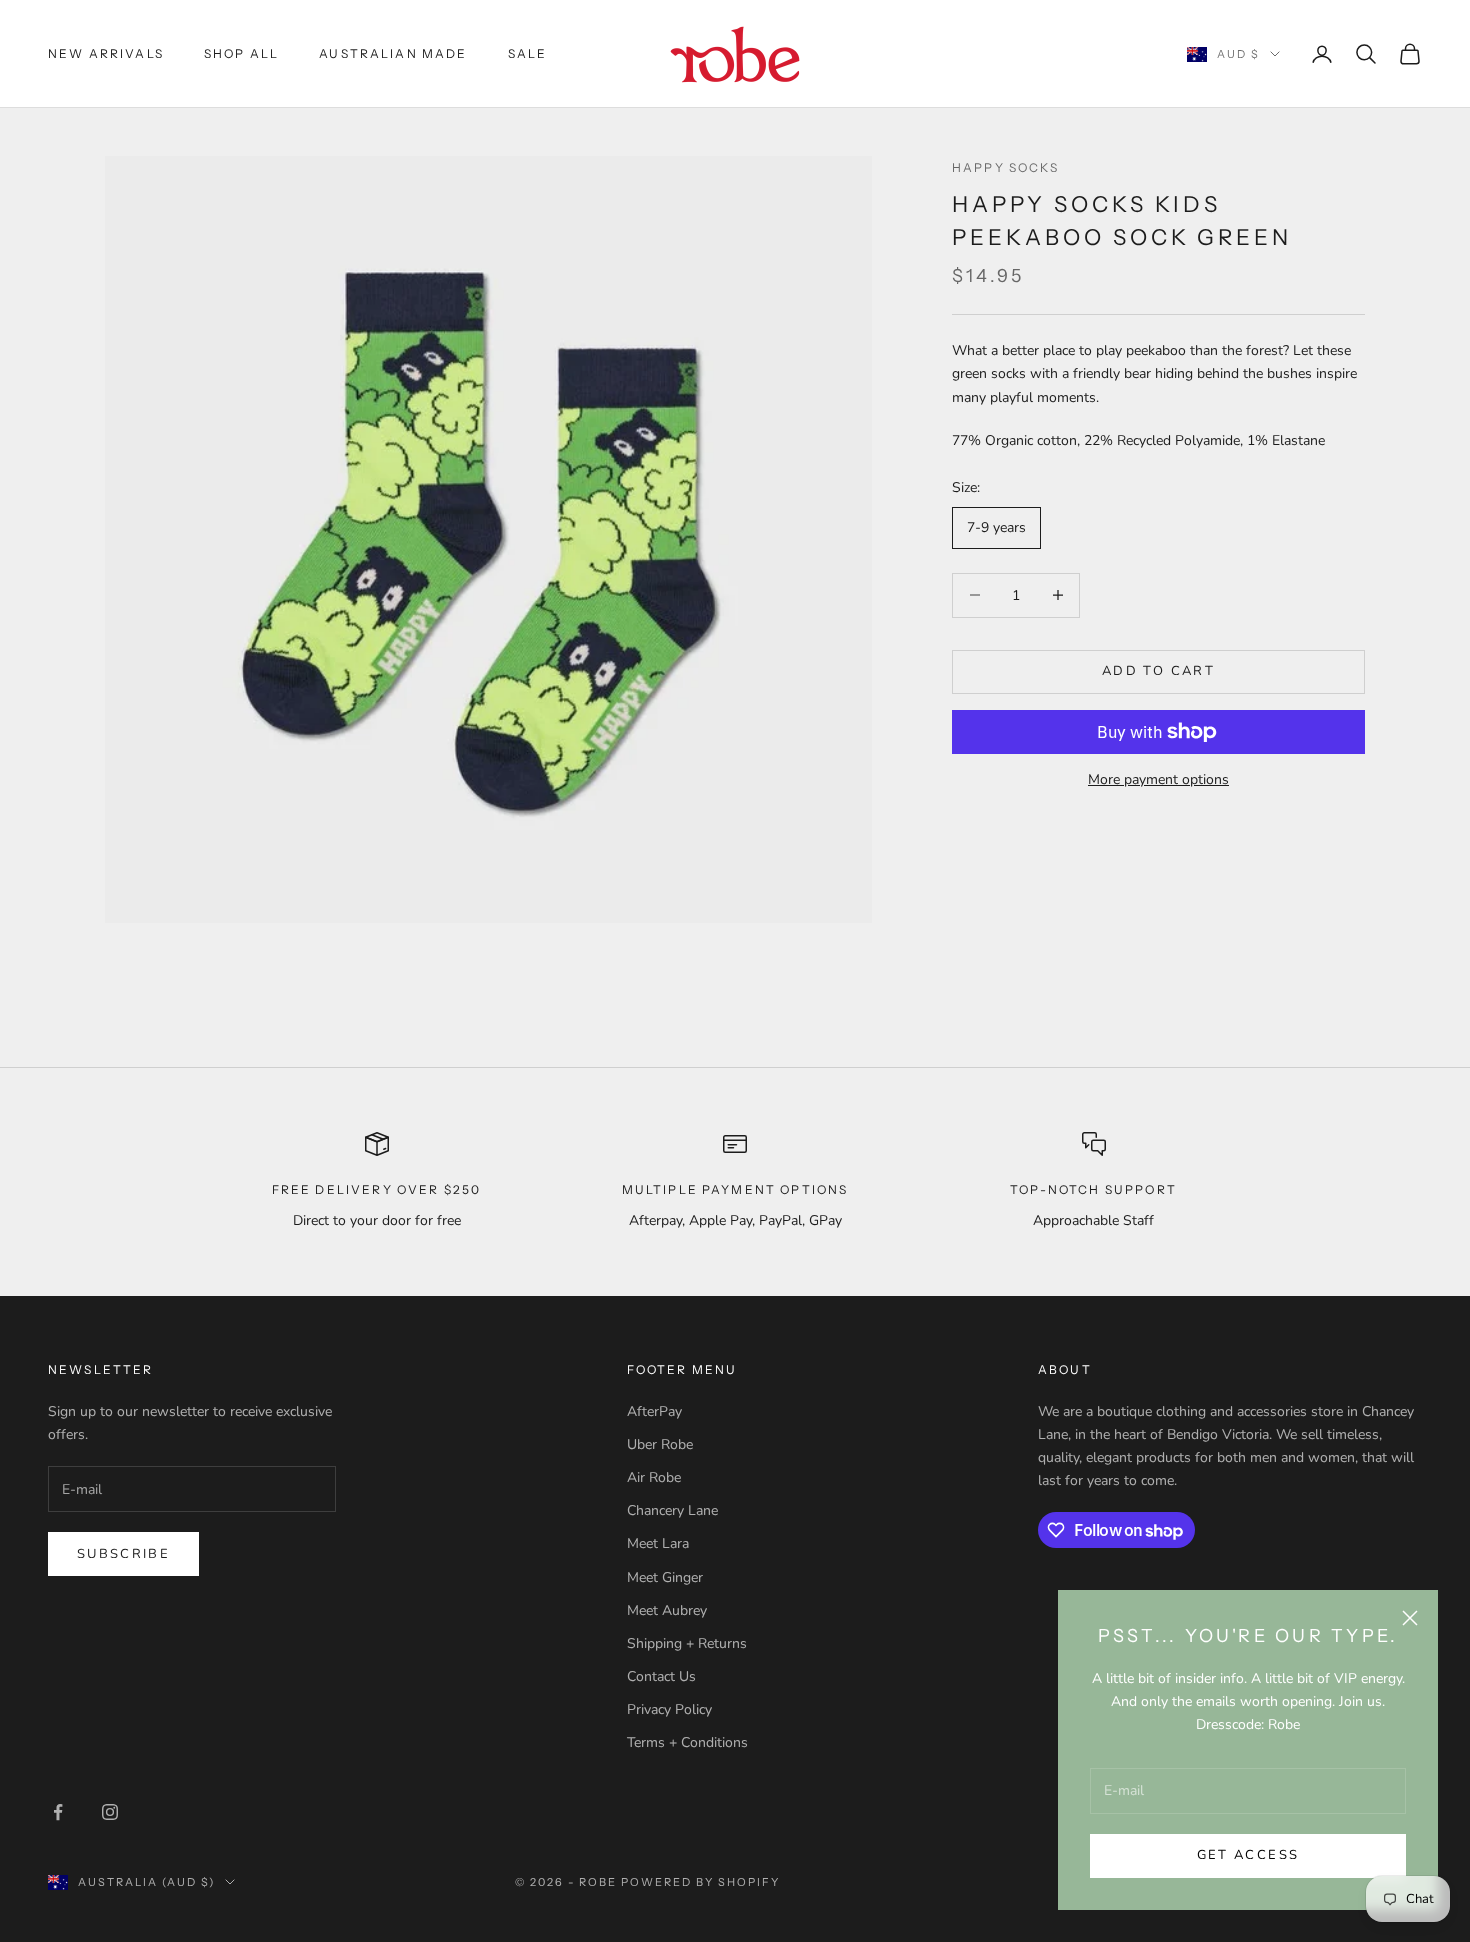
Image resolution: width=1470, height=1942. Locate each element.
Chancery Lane (672, 1510)
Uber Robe (660, 1444)
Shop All (241, 53)
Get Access (1248, 1855)
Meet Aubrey (667, 1610)
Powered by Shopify (700, 1882)
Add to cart (1158, 671)
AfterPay (654, 1411)
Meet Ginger (665, 1577)
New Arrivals (106, 53)
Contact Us (661, 1676)
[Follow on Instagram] (110, 1812)
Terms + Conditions (687, 1742)
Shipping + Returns (687, 1643)
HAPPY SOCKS (1005, 167)
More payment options (1158, 779)
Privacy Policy (669, 1709)
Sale (528, 53)
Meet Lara (658, 1543)
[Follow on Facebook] (58, 1812)
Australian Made (393, 53)
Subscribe (123, 1554)
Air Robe (654, 1477)
